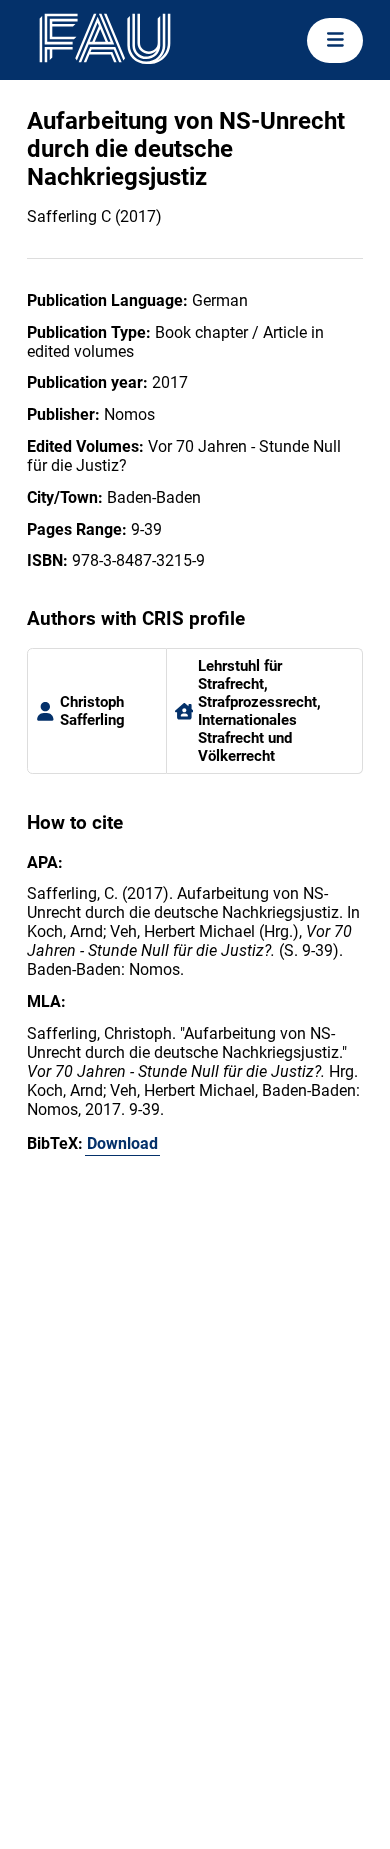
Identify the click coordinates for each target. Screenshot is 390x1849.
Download (122, 1143)
